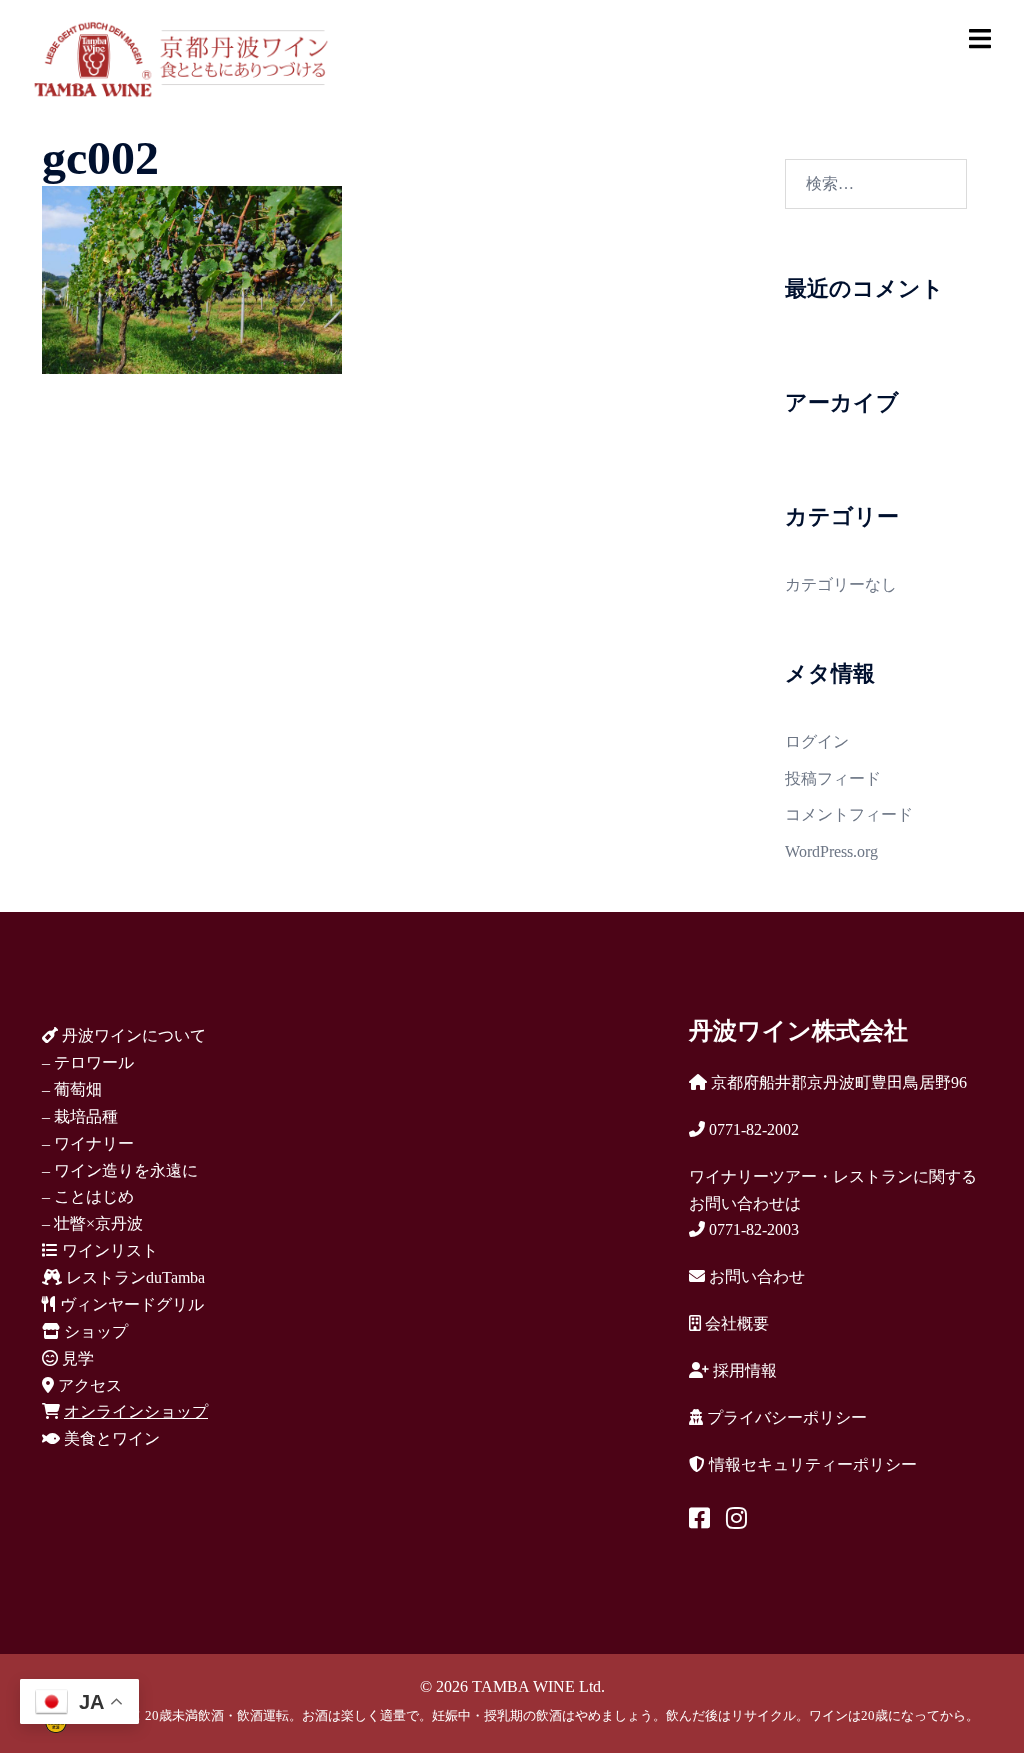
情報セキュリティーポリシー (811, 1464)
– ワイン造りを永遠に (120, 1170)
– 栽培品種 (80, 1116)
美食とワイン (110, 1438)
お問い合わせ (755, 1276)
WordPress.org (831, 851)
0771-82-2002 (752, 1129)
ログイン (817, 741)
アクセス (88, 1385)
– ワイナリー (88, 1143)
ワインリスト (108, 1250)
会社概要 (735, 1323)
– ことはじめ (88, 1196)
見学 (76, 1358)
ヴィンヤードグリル (130, 1304)
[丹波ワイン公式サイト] (180, 57)
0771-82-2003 (752, 1229)
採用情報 (743, 1370)
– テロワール (88, 1062)
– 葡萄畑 (72, 1089)
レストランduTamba (133, 1277)
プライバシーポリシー (785, 1417)
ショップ (94, 1331)
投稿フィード (833, 778)
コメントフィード (849, 814)
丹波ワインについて (132, 1035)
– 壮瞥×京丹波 (92, 1223)
